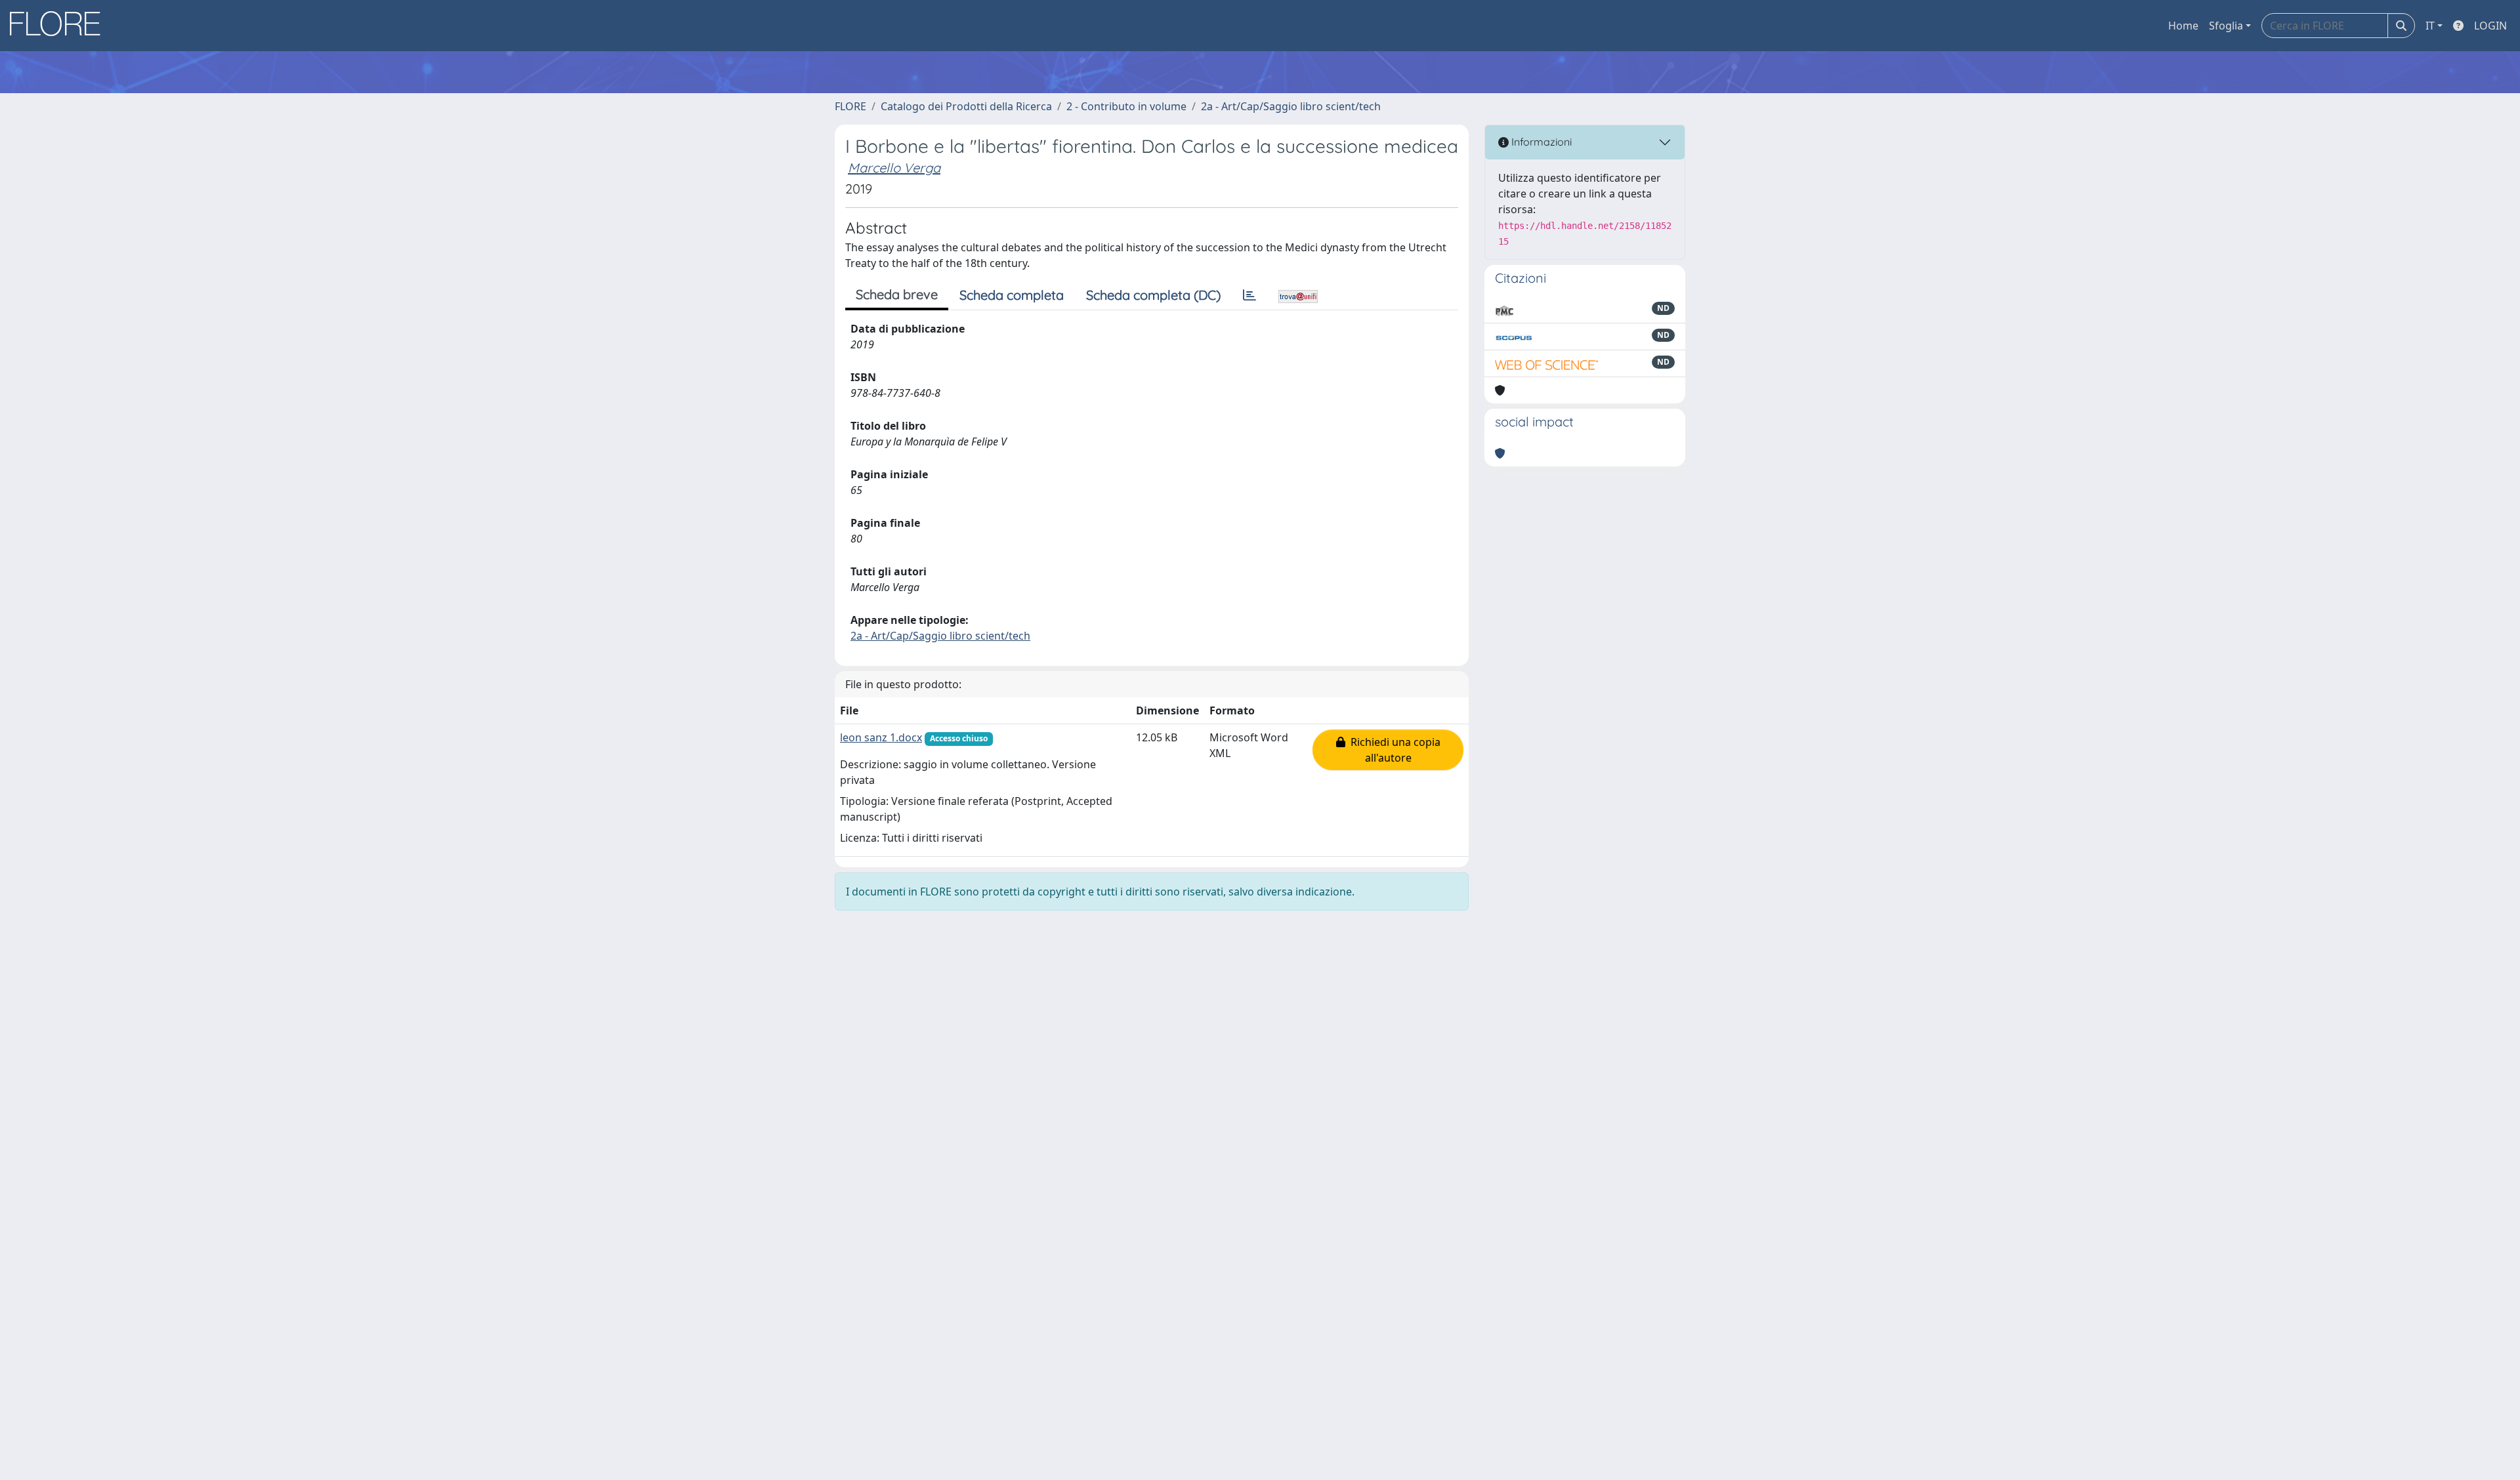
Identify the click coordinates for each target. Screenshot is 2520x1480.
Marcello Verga (894, 168)
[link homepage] (60, 26)
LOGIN (2490, 26)
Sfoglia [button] (2226, 26)
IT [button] (2430, 26)
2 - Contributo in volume (1126, 106)
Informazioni (1540, 142)
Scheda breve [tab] (897, 294)
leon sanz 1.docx (881, 737)
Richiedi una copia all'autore (1393, 750)
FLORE (850, 106)
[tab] (1249, 295)
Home (2183, 26)
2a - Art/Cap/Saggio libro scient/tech (1291, 106)
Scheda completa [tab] (1012, 295)
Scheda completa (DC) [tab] (1153, 295)
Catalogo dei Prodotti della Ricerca (966, 106)
